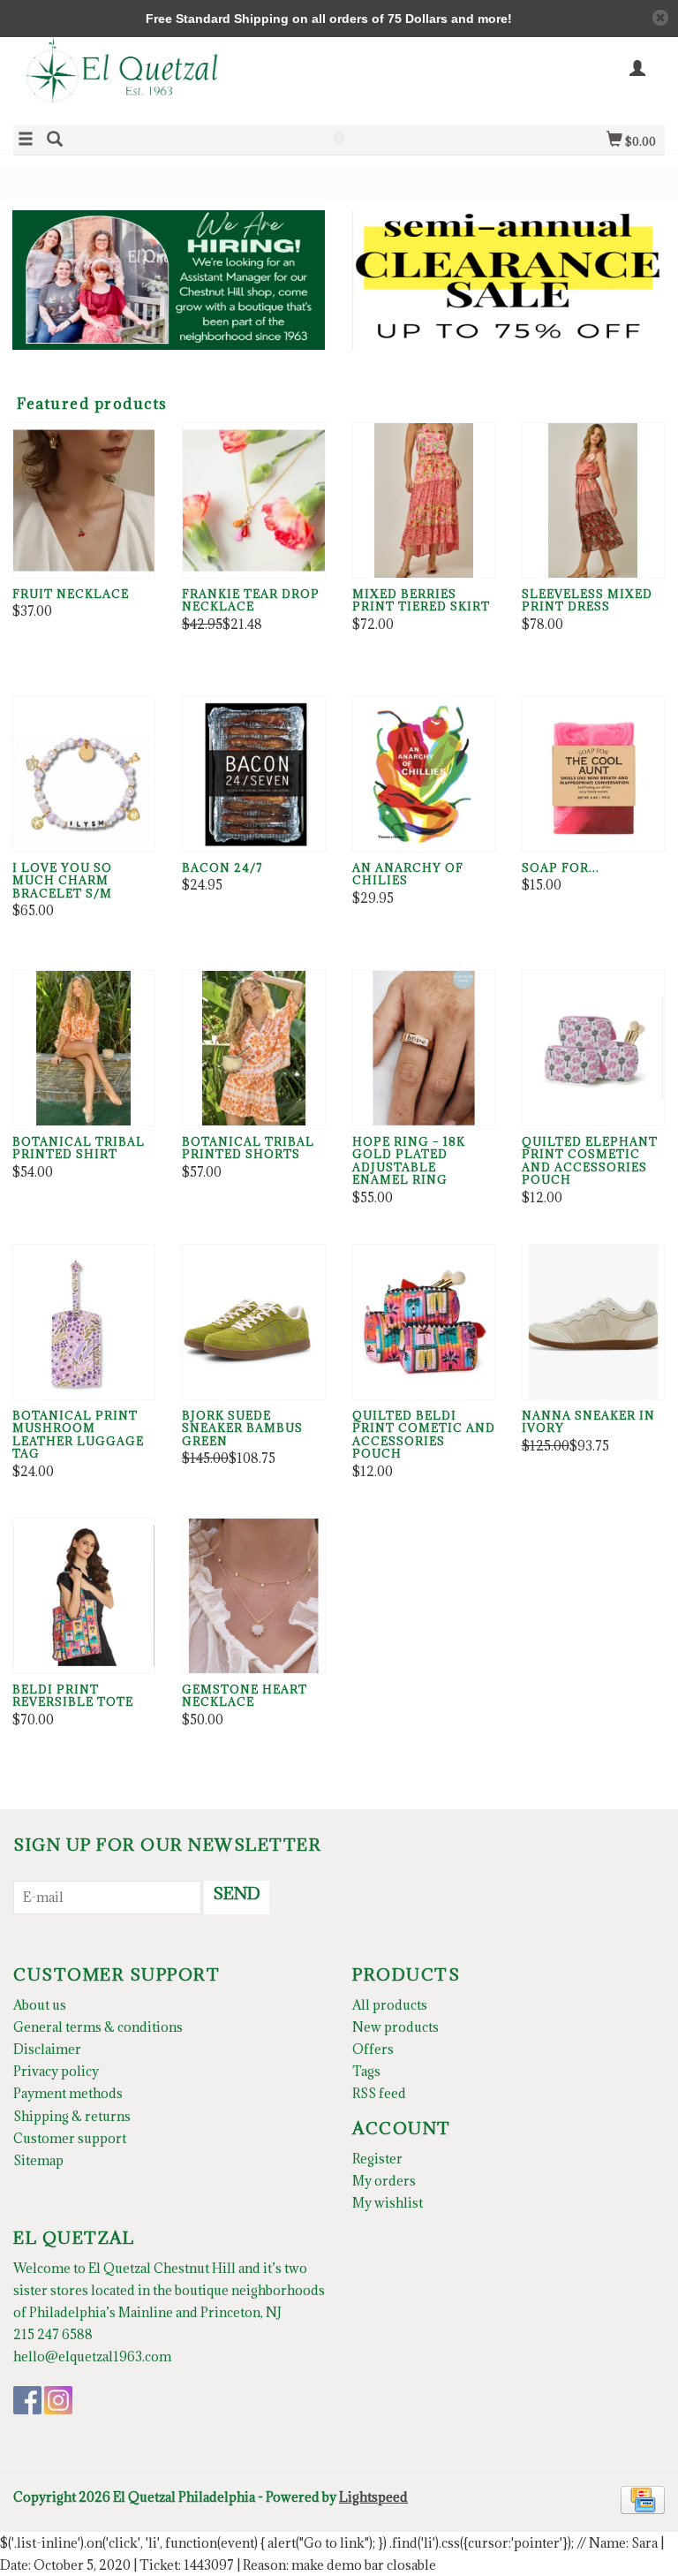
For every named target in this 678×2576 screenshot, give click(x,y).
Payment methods (68, 2093)
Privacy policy (56, 2071)
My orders (384, 2181)
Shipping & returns (72, 2116)
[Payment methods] (643, 2498)
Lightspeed (373, 2497)
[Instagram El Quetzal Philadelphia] (58, 2400)
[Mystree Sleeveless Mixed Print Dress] (593, 500)
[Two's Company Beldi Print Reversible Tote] (84, 1596)
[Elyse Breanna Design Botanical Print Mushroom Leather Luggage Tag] (84, 1322)
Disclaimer (47, 2049)
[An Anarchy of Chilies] (424, 774)
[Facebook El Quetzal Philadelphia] (27, 2400)
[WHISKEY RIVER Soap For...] (593, 774)
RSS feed (379, 2093)
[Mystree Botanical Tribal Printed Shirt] (84, 1048)
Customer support (70, 2138)
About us (40, 2005)
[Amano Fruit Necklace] (84, 500)
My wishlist (388, 2203)
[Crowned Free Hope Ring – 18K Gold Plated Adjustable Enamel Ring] (424, 1048)
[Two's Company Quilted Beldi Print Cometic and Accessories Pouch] (424, 1322)
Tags (366, 2071)
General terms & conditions (98, 2027)
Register (377, 2159)
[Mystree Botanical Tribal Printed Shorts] (253, 1048)
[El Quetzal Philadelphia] (176, 80)
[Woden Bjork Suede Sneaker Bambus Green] (253, 1322)
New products (395, 2027)
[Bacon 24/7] (253, 774)
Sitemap (38, 2160)
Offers (373, 2049)
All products (390, 2005)
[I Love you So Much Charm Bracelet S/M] (84, 774)
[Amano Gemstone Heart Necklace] (253, 1596)
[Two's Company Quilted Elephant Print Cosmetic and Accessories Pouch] (593, 1048)
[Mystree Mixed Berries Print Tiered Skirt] (424, 500)
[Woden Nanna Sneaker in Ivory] (593, 1322)
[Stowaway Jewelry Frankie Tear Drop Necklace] (253, 500)
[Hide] (660, 18)
